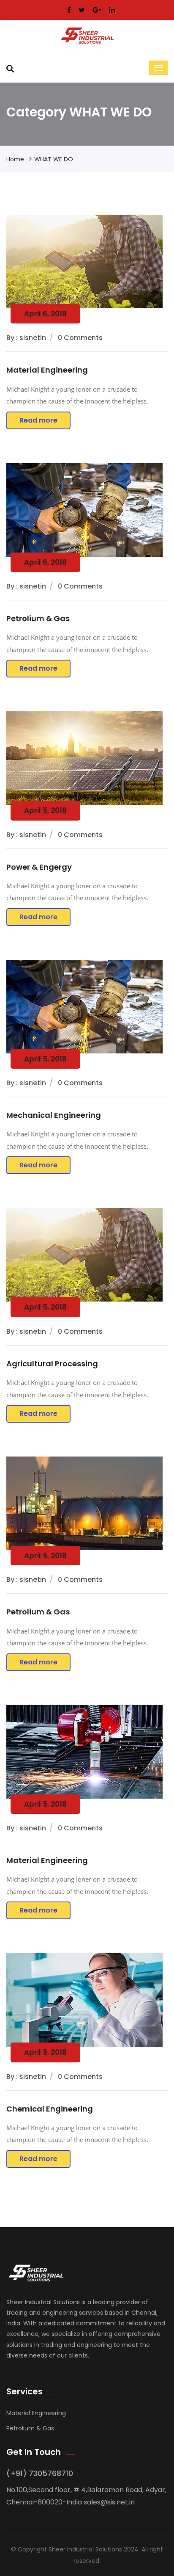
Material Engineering (47, 370)
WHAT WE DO (54, 159)
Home (15, 159)
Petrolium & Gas (38, 618)
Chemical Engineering (50, 2109)
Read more (38, 420)
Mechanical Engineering (54, 1115)
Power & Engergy (39, 867)
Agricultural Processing (52, 1364)
